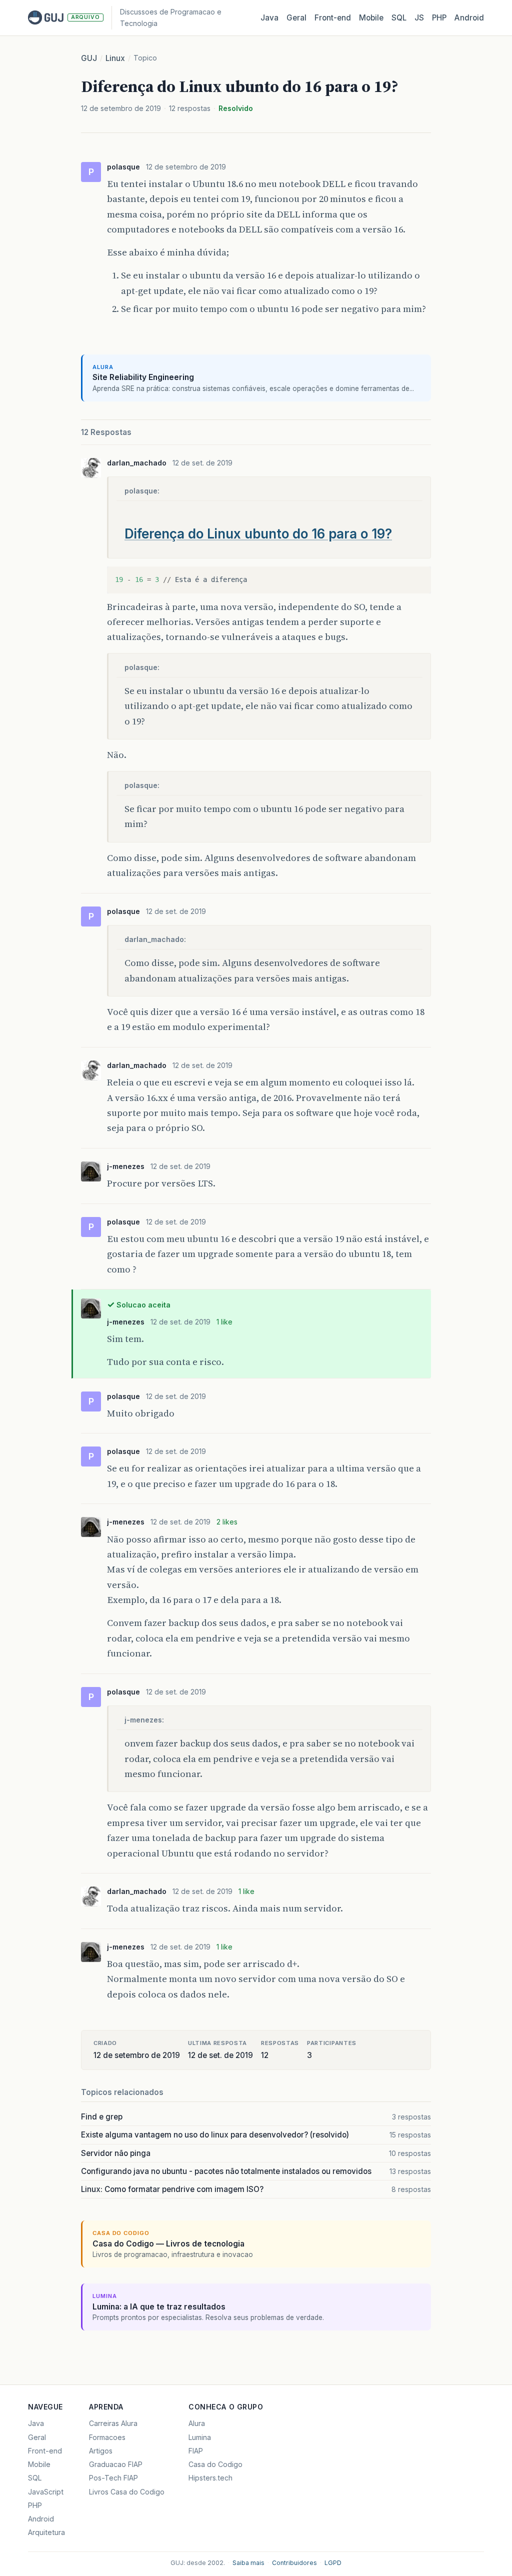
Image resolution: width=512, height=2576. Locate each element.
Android (469, 18)
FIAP (196, 2451)
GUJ (89, 58)
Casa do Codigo (215, 2464)
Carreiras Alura (113, 2423)
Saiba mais (248, 2563)
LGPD (333, 2563)
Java (269, 18)
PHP (439, 18)
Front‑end (333, 18)
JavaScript (46, 2492)
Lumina (200, 2437)
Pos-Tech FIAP (113, 2478)
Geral (296, 18)
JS (419, 18)
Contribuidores (294, 2563)
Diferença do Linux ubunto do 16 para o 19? (258, 534)
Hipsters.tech (210, 2478)
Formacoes (107, 2437)
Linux (115, 58)
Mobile (371, 18)
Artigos (101, 2451)
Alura (197, 2423)
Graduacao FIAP (116, 2464)
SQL (399, 18)
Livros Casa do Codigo (127, 2492)
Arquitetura (46, 2532)
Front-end (45, 2451)
